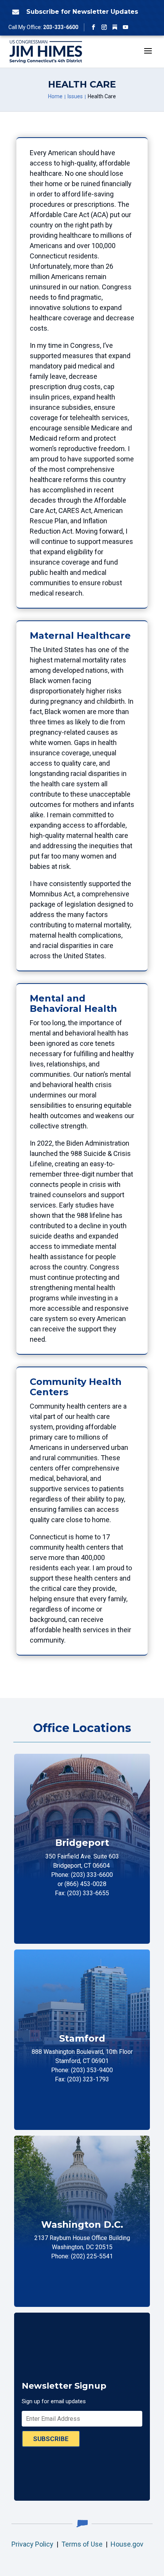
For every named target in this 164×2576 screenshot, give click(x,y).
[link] (14, 12)
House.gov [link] (127, 2544)
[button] (93, 27)
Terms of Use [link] (82, 2544)
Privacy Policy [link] (32, 2544)
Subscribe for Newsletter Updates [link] (82, 12)
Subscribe (51, 2439)
